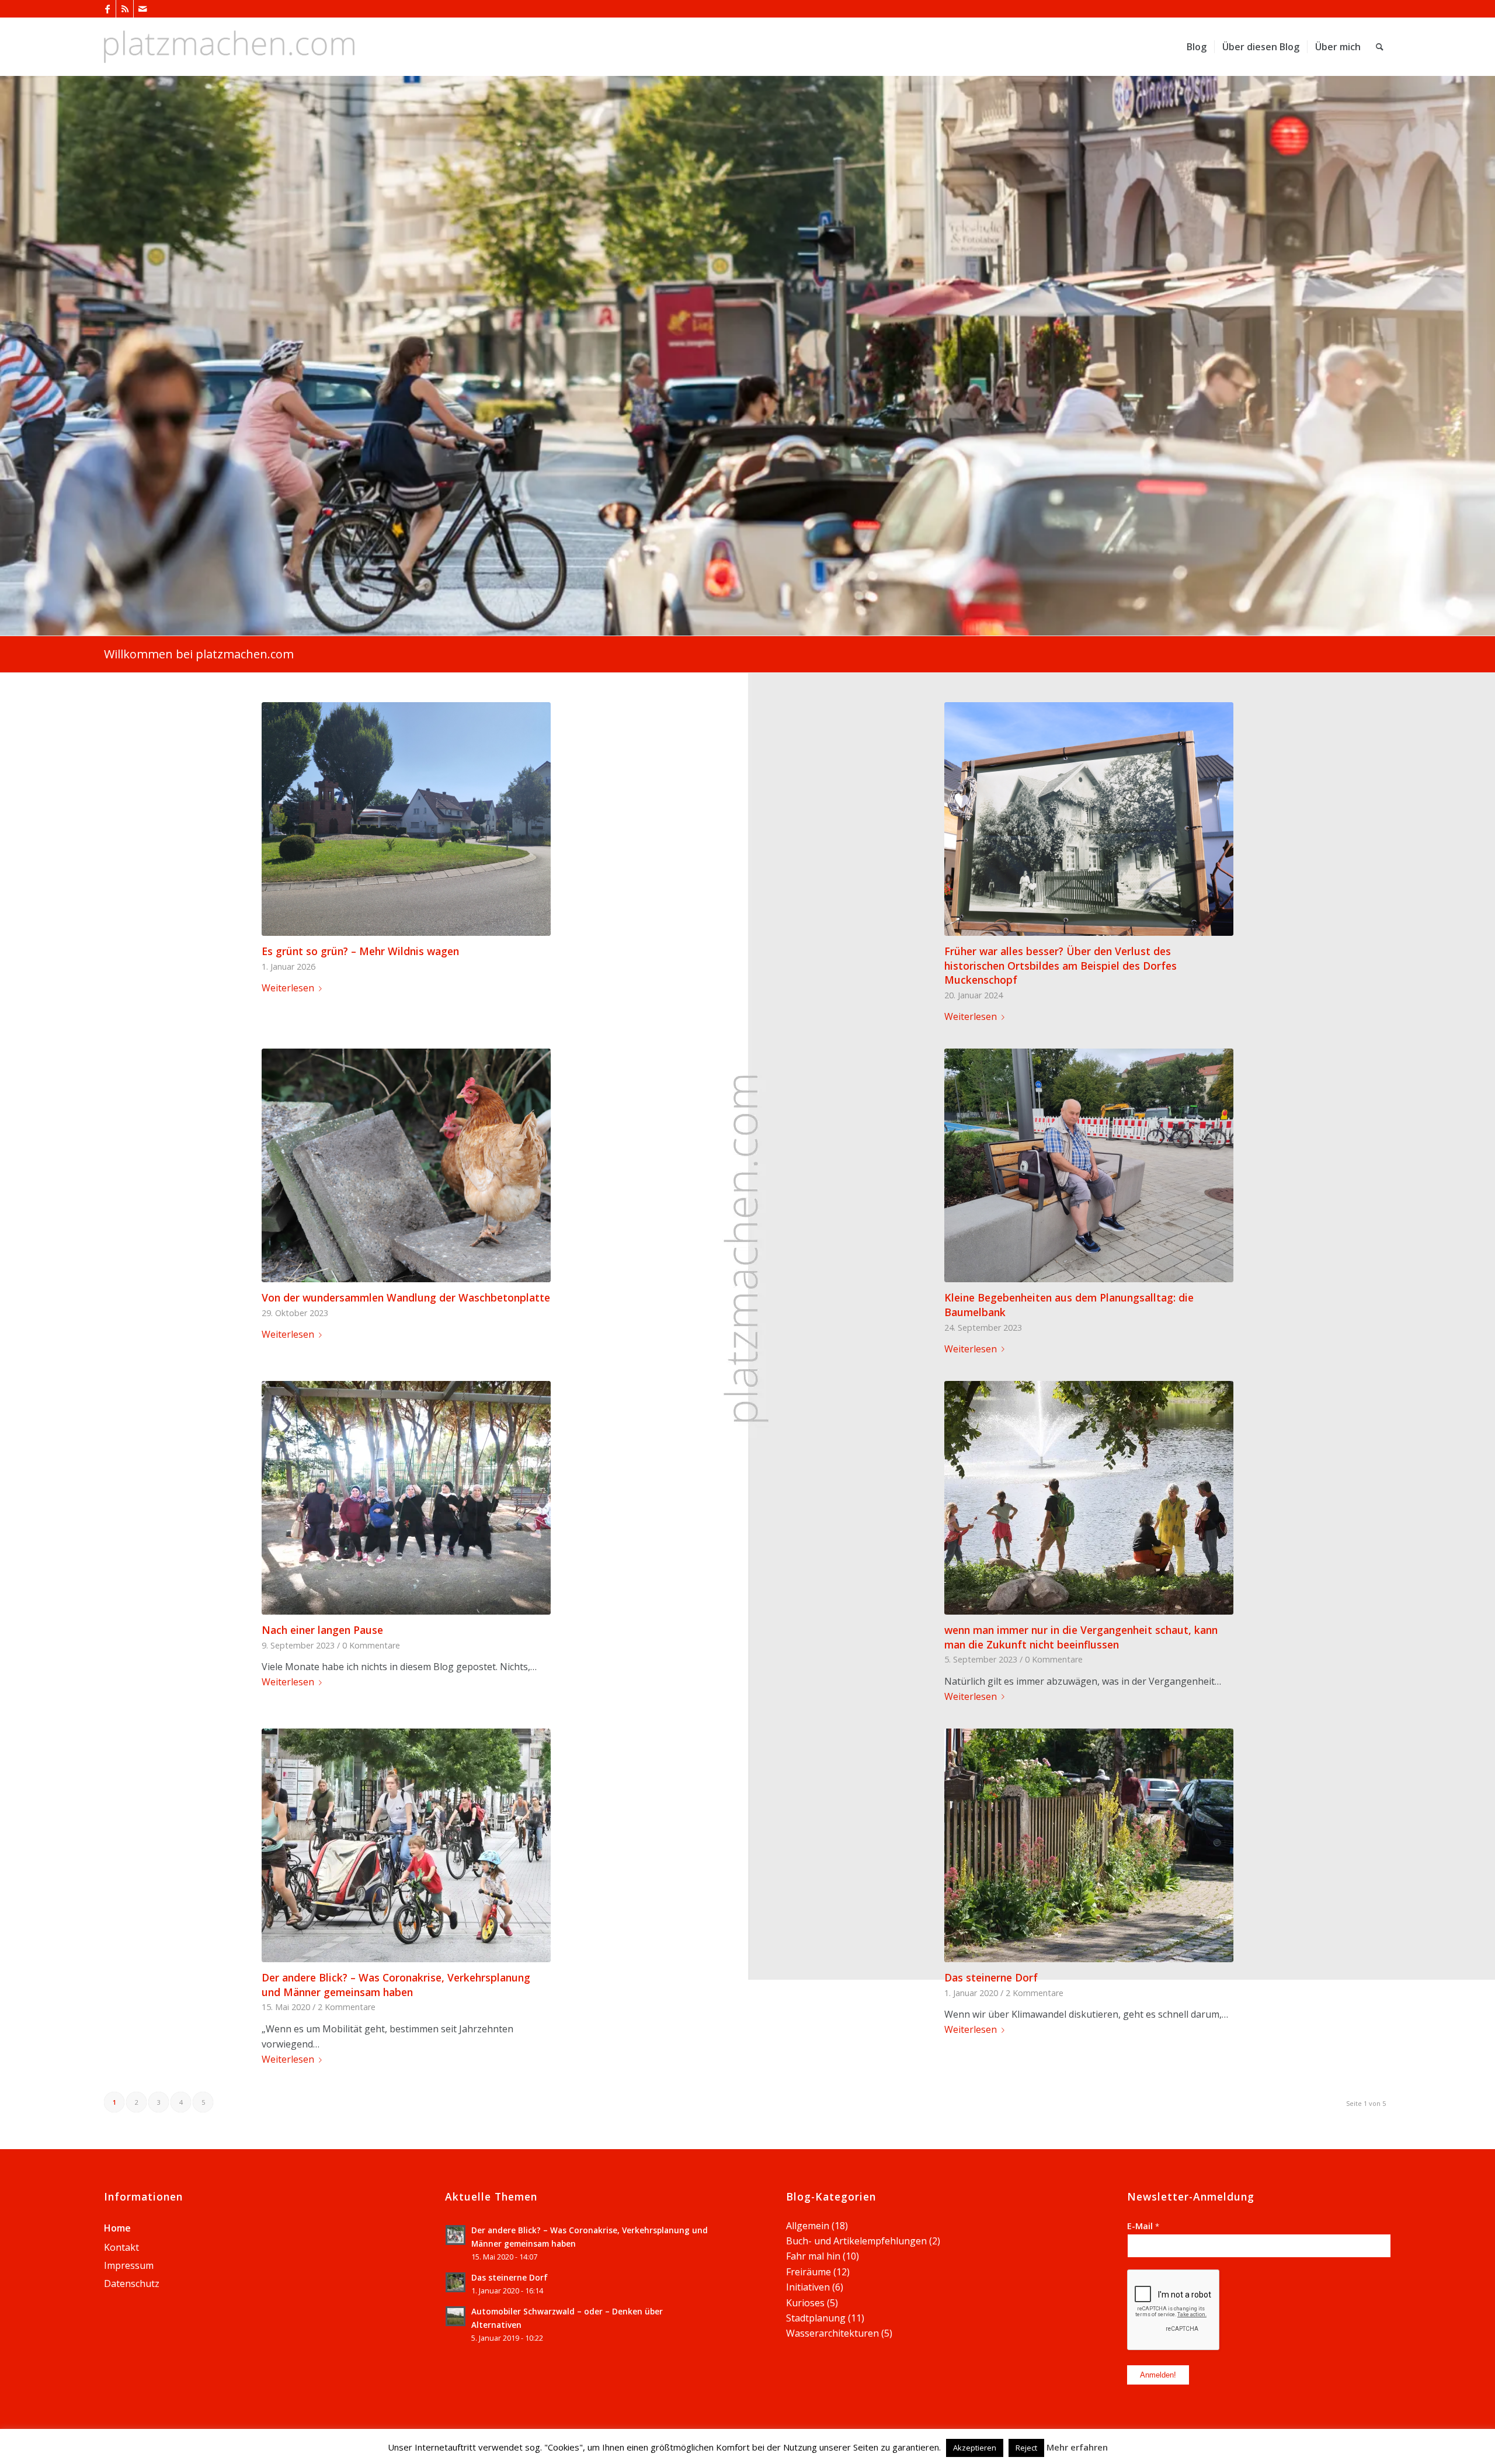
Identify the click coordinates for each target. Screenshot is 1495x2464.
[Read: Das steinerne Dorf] (456, 2282)
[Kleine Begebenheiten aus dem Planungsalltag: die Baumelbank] (1089, 1165)
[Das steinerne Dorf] (1089, 1845)
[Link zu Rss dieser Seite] (125, 9)
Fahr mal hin (813, 2256)
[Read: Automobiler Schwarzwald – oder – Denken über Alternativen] (456, 2316)
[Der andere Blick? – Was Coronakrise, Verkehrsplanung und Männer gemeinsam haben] (406, 1845)
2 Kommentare (347, 2007)
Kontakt (121, 2247)
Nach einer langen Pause (322, 1630)
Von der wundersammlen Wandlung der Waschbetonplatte (406, 1297)
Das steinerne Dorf (991, 1977)
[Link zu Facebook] (107, 9)
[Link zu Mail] (142, 9)
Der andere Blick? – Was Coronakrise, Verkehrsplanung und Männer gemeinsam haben (396, 1985)
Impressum (129, 2265)
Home (117, 2228)
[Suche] (1380, 47)
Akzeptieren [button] (975, 2448)
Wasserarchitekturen (832, 2333)
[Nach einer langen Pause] (406, 1498)
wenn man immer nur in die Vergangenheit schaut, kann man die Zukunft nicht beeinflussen (1081, 1637)
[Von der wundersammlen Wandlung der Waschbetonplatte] (406, 1165)
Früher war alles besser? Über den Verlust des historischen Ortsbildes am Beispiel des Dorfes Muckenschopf (1061, 965)
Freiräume (809, 2272)
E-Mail (1143, 2226)
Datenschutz (132, 2283)
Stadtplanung (816, 2318)
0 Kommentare (371, 1645)
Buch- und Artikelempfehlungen (856, 2241)
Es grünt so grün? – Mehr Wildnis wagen (360, 951)
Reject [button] (1026, 2448)
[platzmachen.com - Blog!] (229, 47)
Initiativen (808, 2287)
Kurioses (805, 2303)
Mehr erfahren (1077, 2447)
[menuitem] (1197, 47)
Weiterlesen (288, 988)
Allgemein (808, 2226)
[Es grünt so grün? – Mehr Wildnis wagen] (406, 819)
